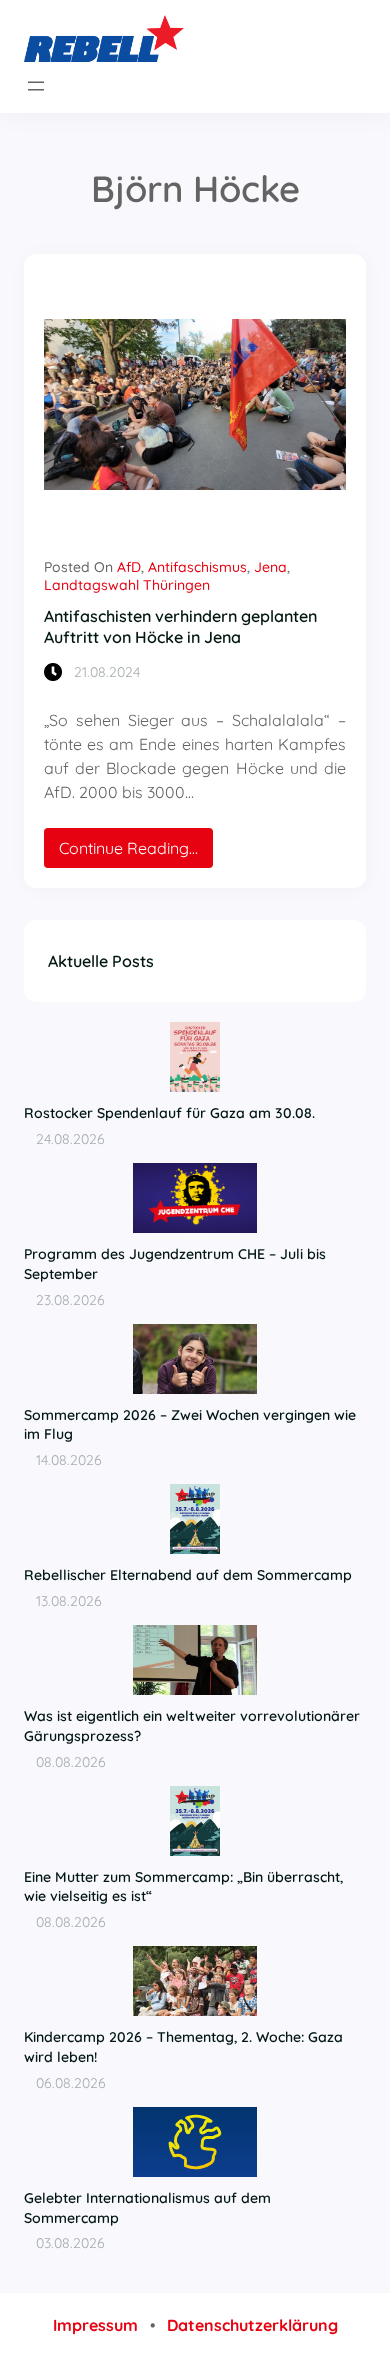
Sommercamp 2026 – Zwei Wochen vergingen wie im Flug (190, 1425)
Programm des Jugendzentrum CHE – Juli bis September (175, 1264)
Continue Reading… (136, 852)
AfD (129, 567)
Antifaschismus (197, 567)
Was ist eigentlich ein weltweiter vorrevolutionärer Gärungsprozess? (192, 1726)
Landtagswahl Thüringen (127, 585)
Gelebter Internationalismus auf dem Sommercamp (147, 2208)
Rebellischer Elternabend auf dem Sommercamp (188, 1575)
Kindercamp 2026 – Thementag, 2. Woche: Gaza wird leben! (183, 2047)
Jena (270, 567)
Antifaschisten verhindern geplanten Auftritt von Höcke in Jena (180, 626)
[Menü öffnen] (36, 86)
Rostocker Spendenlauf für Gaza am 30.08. (169, 1113)
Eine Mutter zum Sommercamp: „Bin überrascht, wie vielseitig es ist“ (183, 1887)
